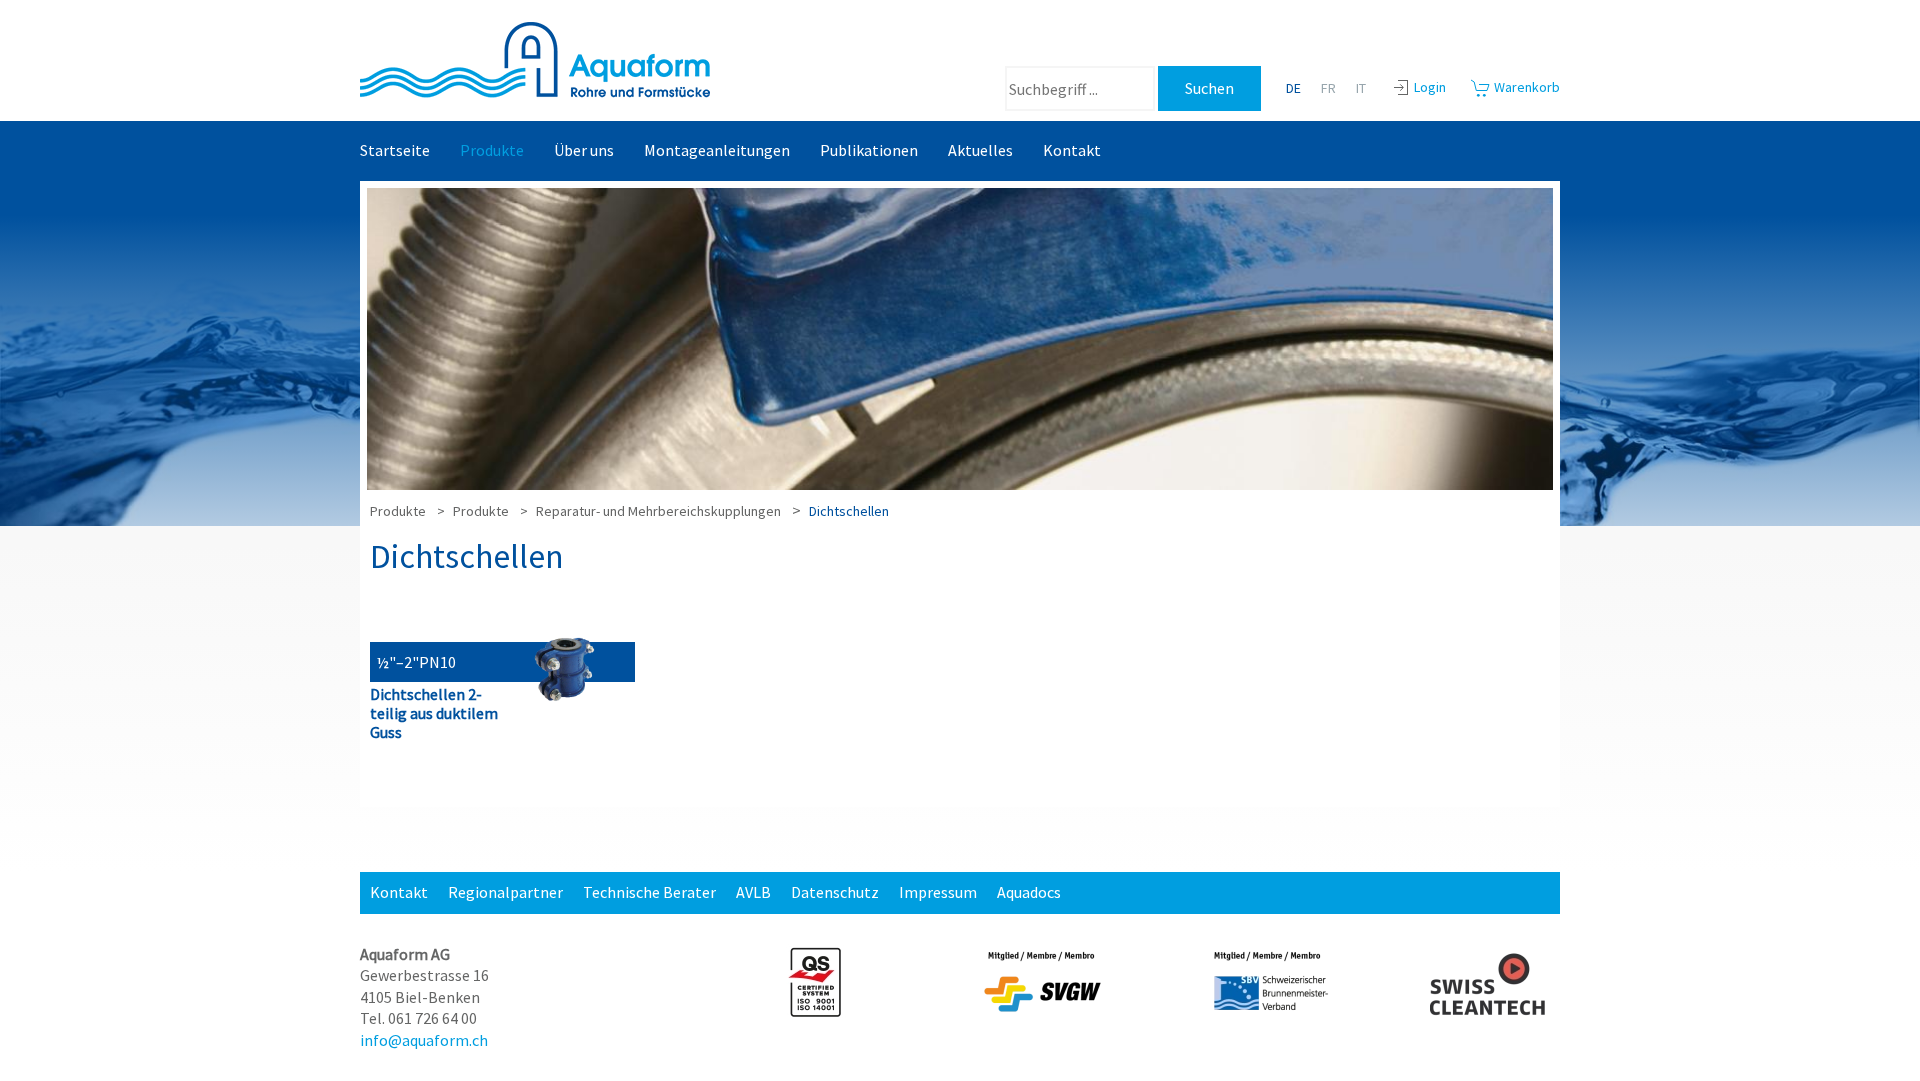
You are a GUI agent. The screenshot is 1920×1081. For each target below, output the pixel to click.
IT (1361, 88)
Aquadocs (1029, 892)
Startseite (395, 150)
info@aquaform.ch (424, 1040)
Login (1430, 87)
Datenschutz (835, 892)
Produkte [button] (492, 150)
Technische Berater (649, 892)
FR (1328, 88)
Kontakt (1072, 150)
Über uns (584, 150)
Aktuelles (980, 150)
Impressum (938, 892)
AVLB (753, 892)
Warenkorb (1525, 87)
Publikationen (869, 150)
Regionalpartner (505, 892)
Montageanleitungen (717, 150)
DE (1293, 88)
